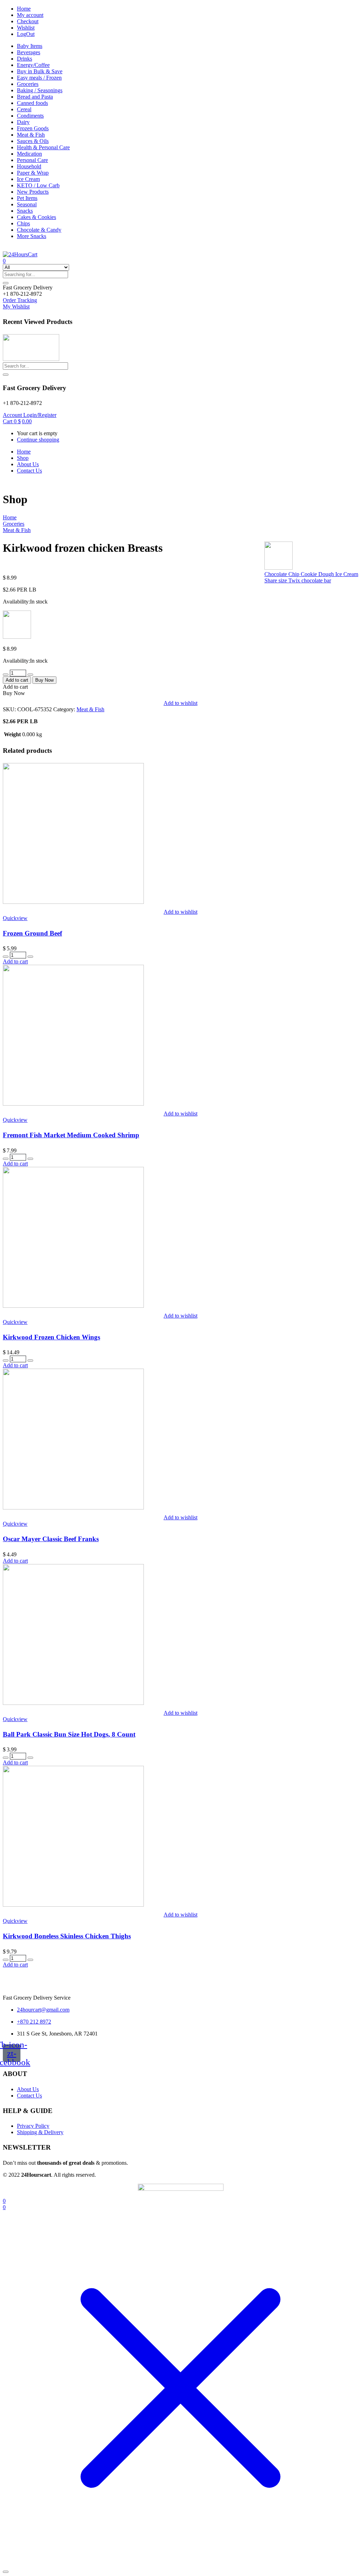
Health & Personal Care (43, 147)
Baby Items (30, 46)
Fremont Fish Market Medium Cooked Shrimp (71, 1135)
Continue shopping (38, 440)
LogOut (26, 34)
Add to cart (17, 680)
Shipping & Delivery (40, 2132)
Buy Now (44, 680)
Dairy (23, 122)
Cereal (24, 109)
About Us (28, 464)
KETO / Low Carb (38, 185)
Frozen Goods (33, 128)
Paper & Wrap (33, 173)
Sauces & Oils (33, 141)
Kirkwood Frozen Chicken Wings (51, 1337)
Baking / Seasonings (40, 90)
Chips (23, 223)
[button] (28, 287)
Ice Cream (28, 179)
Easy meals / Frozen (39, 78)
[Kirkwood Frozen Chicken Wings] (73, 1306)
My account (30, 15)
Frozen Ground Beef (32, 933)
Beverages (29, 52)
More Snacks (32, 236)
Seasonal (27, 204)
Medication (29, 154)
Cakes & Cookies (36, 217)
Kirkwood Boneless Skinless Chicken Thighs (67, 1936)
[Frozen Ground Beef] (73, 902)
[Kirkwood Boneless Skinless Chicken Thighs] (73, 1905)
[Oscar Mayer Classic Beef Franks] (73, 1508)
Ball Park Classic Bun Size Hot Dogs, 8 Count (69, 1734)
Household (29, 166)
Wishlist (26, 28)
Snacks (25, 211)
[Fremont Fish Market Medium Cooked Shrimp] (73, 1104)
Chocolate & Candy (39, 230)
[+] (30, 675)
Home (24, 9)
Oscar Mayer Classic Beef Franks (51, 1539)
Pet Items (27, 198)
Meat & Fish (31, 135)
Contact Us (29, 471)
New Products (33, 192)
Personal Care (32, 160)
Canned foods (32, 103)
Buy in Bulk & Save (40, 71)
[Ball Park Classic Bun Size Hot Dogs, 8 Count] (73, 1703)
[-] (6, 675)
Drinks (25, 59)
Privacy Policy (33, 2126)
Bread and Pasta (35, 97)
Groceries (28, 84)
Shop (23, 458)
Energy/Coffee (33, 65)
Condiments (30, 116)
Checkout (28, 21)
